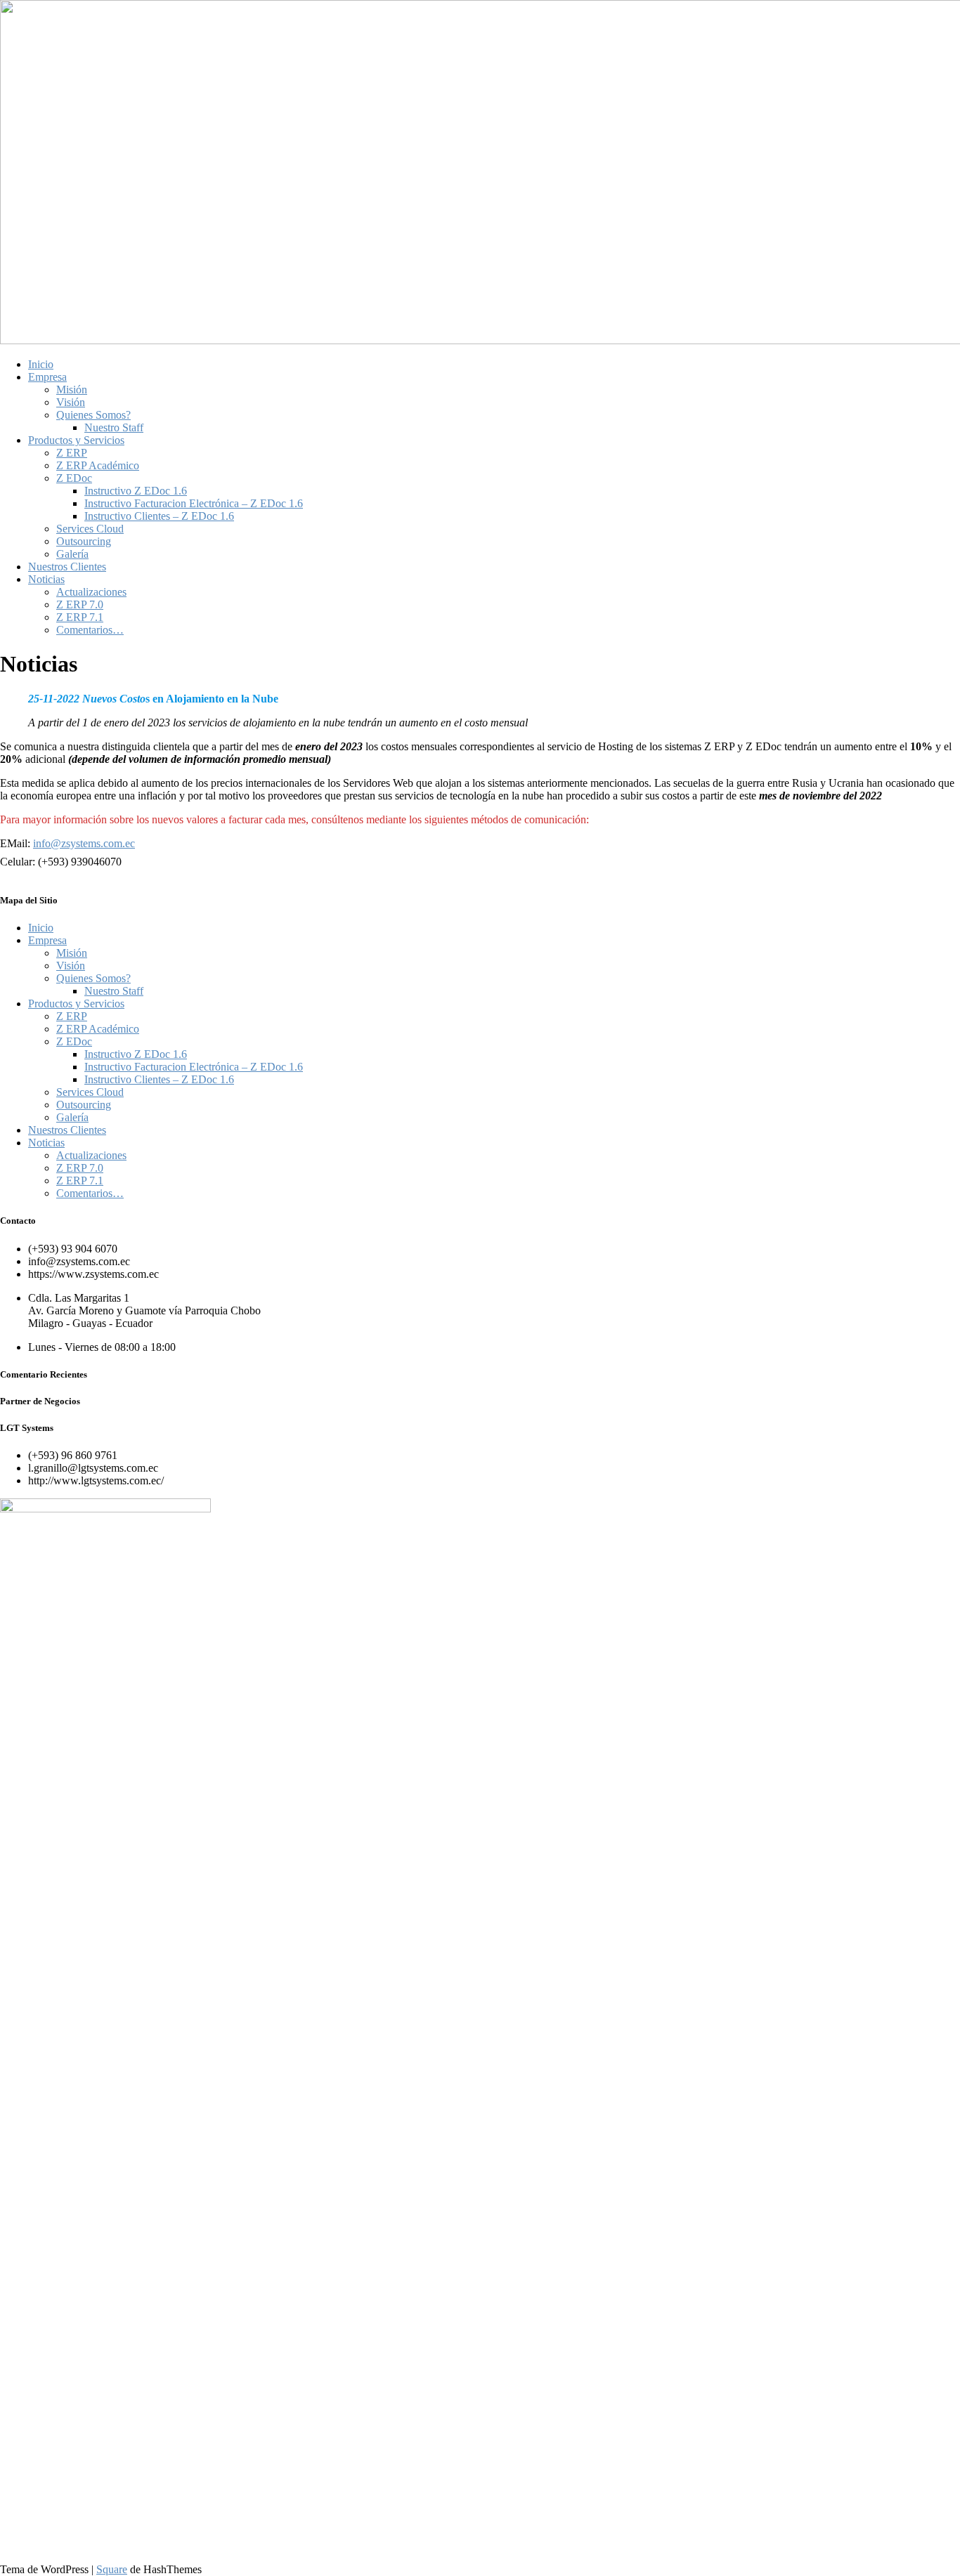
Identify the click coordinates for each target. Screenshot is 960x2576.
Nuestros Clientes (67, 567)
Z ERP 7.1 (80, 617)
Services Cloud (90, 529)
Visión (71, 402)
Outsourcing (84, 541)
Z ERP (72, 453)
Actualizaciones (91, 592)
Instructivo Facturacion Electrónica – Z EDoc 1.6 (194, 503)
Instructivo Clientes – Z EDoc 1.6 (159, 516)
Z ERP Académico (98, 465)
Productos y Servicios (76, 440)
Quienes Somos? (93, 415)
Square (112, 2569)
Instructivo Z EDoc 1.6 (136, 491)
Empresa (47, 377)
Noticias (46, 579)
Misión (72, 390)
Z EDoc (74, 478)
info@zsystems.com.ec (84, 843)
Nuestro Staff (114, 427)
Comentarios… (90, 630)
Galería (72, 554)
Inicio (41, 364)
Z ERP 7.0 (80, 604)
